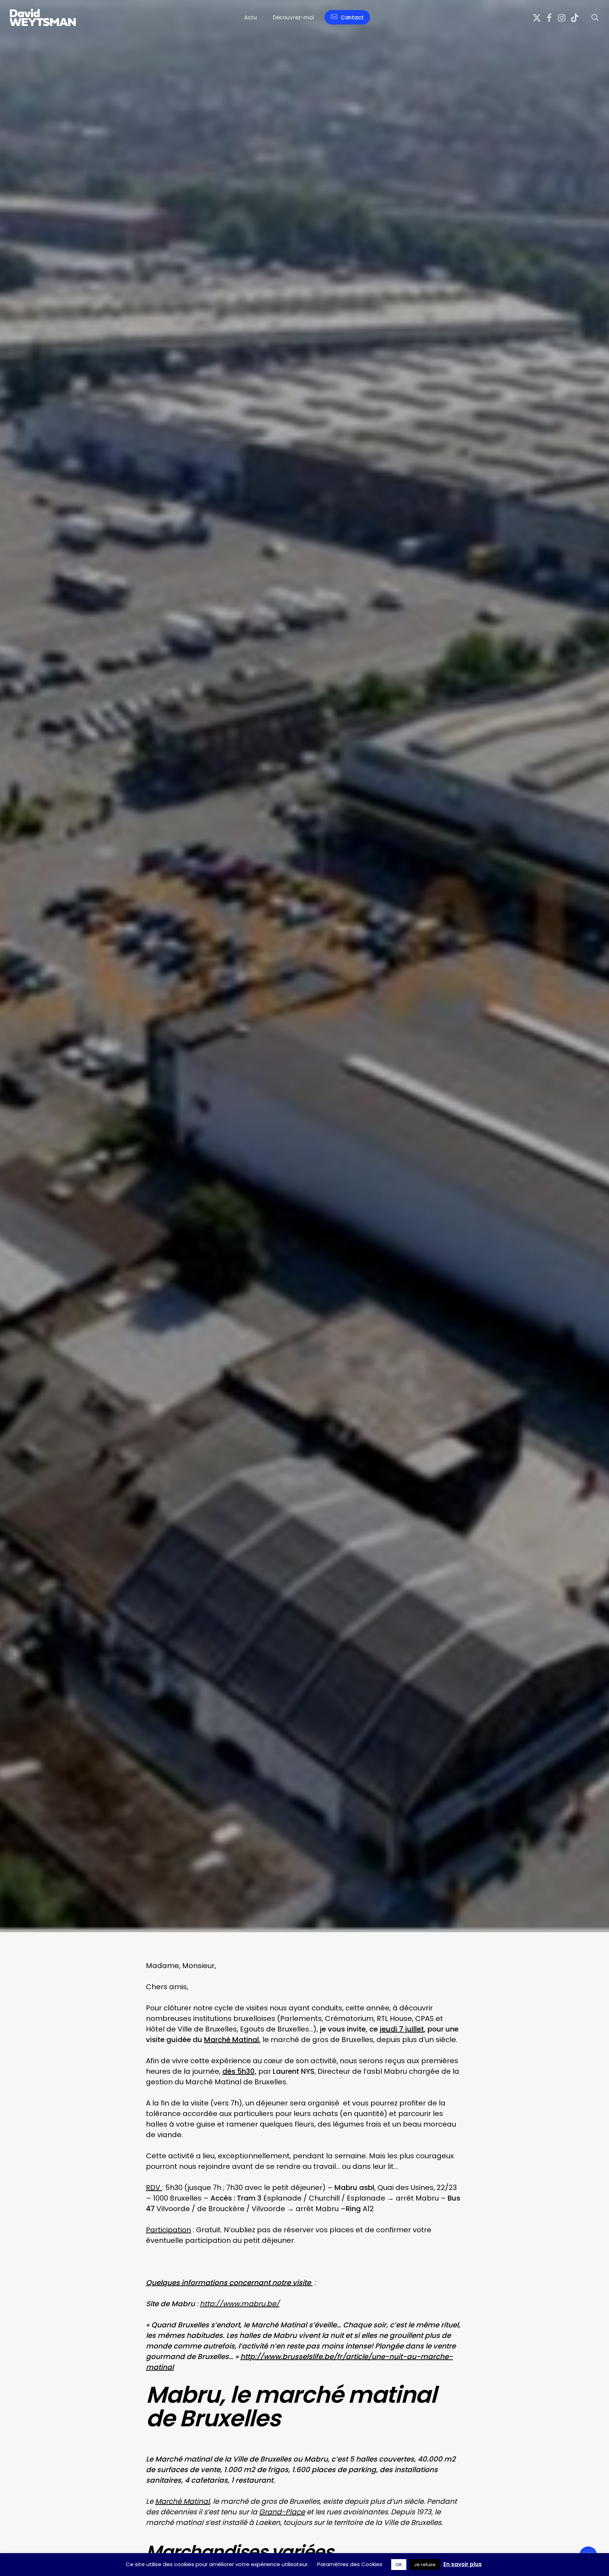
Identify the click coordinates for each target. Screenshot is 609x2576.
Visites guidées (38, 1185)
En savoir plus (463, 2564)
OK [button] (399, 2565)
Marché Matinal (182, 2501)
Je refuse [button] (425, 2565)
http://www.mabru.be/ (240, 2304)
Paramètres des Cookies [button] (350, 2564)
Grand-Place (282, 2512)
